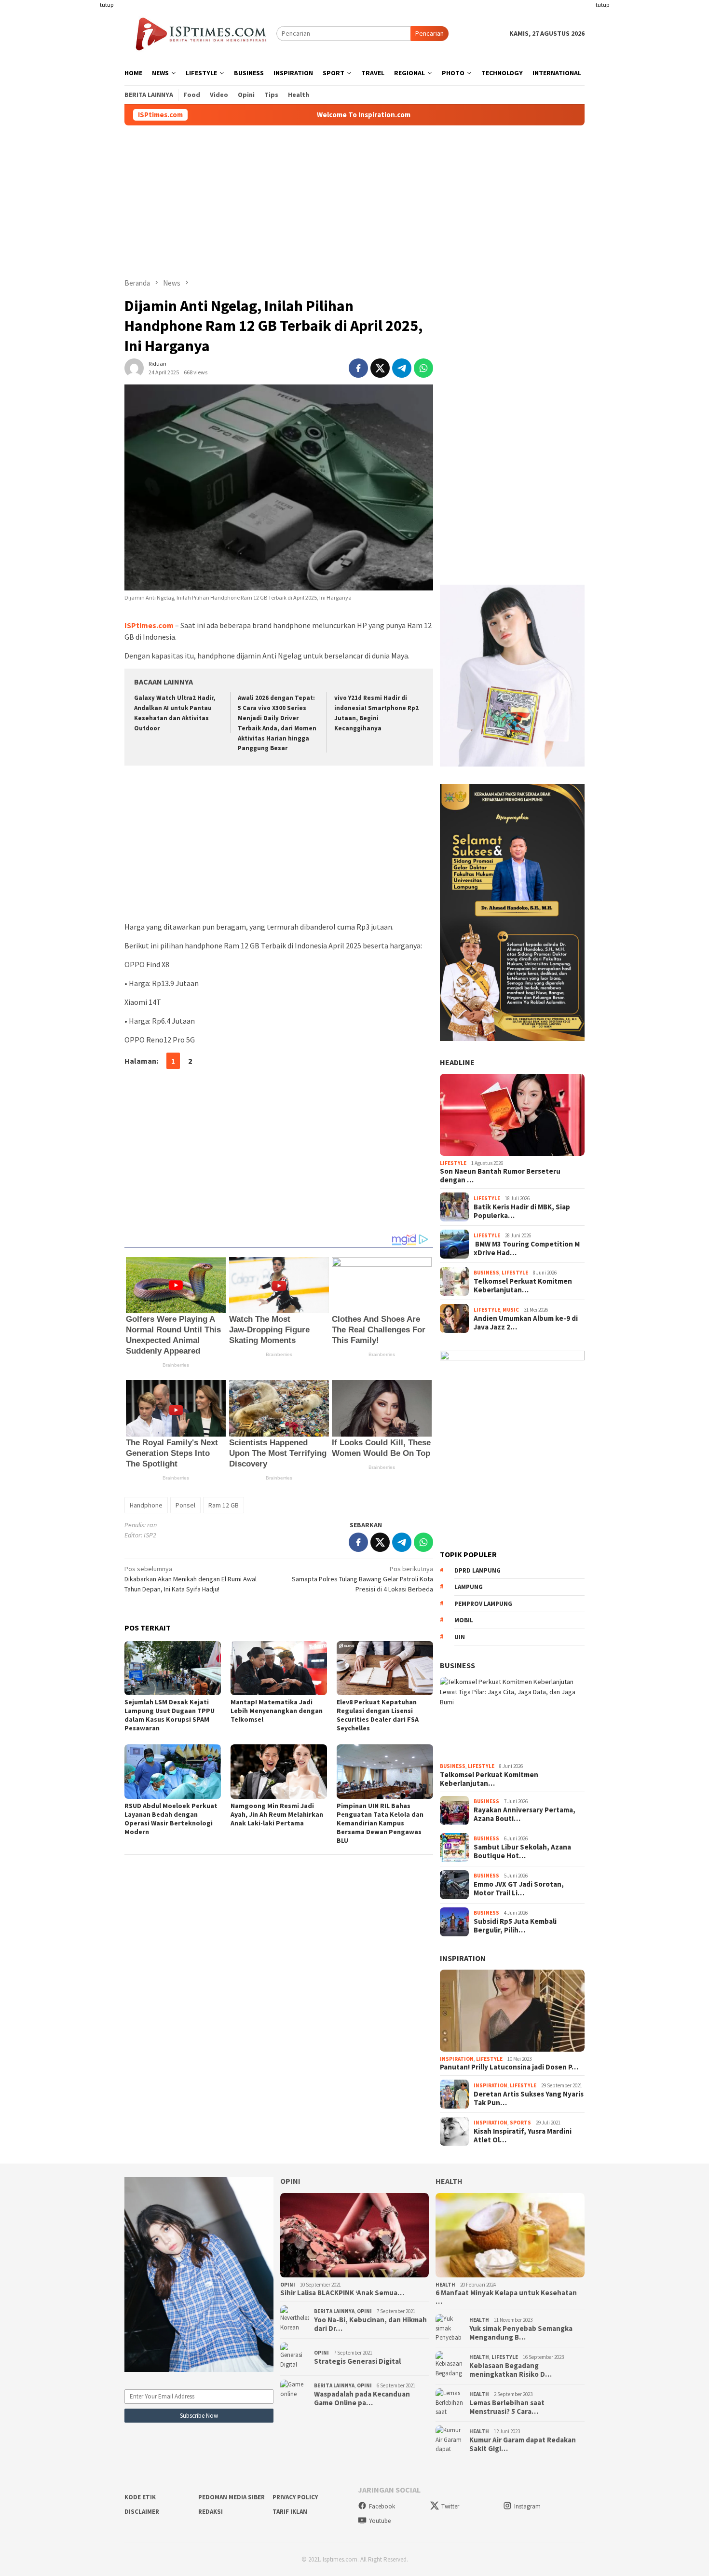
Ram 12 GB (224, 1505)
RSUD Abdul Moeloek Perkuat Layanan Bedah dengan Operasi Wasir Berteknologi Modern (171, 1819)
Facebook (382, 2506)
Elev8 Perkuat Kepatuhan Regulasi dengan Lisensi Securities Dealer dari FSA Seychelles (378, 1715)
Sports (520, 2123)
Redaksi (211, 2512)
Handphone (146, 1505)
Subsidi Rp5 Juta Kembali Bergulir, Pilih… (515, 1926)
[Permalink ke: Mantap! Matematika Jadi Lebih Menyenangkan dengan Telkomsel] (279, 1668)
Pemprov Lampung (483, 1604)
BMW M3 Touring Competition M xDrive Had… (527, 1248)
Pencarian (429, 33)
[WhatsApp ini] (423, 368)
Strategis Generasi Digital (357, 2361)
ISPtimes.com (149, 625)
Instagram (527, 2506)
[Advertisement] (87, 145)
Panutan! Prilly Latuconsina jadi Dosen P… (509, 2067)
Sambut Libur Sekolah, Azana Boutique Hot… (522, 1851)
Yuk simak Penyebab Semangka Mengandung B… (521, 2333)
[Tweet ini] (380, 368)
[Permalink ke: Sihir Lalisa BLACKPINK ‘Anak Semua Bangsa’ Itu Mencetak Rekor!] (355, 2235)
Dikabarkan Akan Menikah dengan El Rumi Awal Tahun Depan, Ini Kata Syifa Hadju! (191, 1579)
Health (449, 2181)
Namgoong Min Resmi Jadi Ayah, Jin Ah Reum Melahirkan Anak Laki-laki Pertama (277, 1814)
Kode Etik (140, 2497)
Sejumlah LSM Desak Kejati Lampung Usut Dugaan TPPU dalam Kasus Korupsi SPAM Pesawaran (170, 1715)
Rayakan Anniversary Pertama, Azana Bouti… (525, 1814)
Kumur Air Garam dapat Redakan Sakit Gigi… (523, 2444)
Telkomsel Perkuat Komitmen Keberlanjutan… (523, 1286)
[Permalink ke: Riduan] (134, 368)
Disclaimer (142, 2512)
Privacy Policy (295, 2497)
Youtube (380, 2521)
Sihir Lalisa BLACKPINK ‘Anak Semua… (342, 2293)
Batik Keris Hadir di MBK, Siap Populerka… (522, 1211)
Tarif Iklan (290, 2512)
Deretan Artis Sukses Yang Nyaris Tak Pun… (529, 2098)
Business (486, 1273)
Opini (290, 2181)
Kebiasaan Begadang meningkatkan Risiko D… (511, 2370)
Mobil (464, 1620)
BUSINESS (457, 1665)
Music (511, 1310)
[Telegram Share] (402, 368)
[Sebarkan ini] (358, 368)
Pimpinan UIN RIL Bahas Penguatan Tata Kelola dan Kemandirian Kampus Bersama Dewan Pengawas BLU (380, 1823)
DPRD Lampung (477, 1570)
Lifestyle (453, 1163)
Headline (457, 1062)
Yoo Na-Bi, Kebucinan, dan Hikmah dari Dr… (370, 2324)
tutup (107, 5)
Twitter (450, 2506)
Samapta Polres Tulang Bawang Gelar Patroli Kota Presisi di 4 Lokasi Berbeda (362, 1579)
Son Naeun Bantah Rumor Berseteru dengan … (500, 1176)
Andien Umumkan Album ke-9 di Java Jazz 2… (526, 1323)
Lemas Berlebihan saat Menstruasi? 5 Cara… (507, 2407)
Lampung (469, 1587)
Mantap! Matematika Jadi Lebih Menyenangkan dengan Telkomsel (277, 1711)
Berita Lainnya (334, 2311)
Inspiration (463, 1958)
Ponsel (185, 1505)
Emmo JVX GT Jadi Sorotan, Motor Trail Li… (519, 1889)
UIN (460, 1637)
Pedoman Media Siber (232, 2497)
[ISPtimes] (200, 33)
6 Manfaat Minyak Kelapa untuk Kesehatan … (506, 2297)
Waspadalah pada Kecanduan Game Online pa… (362, 2398)
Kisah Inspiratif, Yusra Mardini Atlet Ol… (523, 2136)
